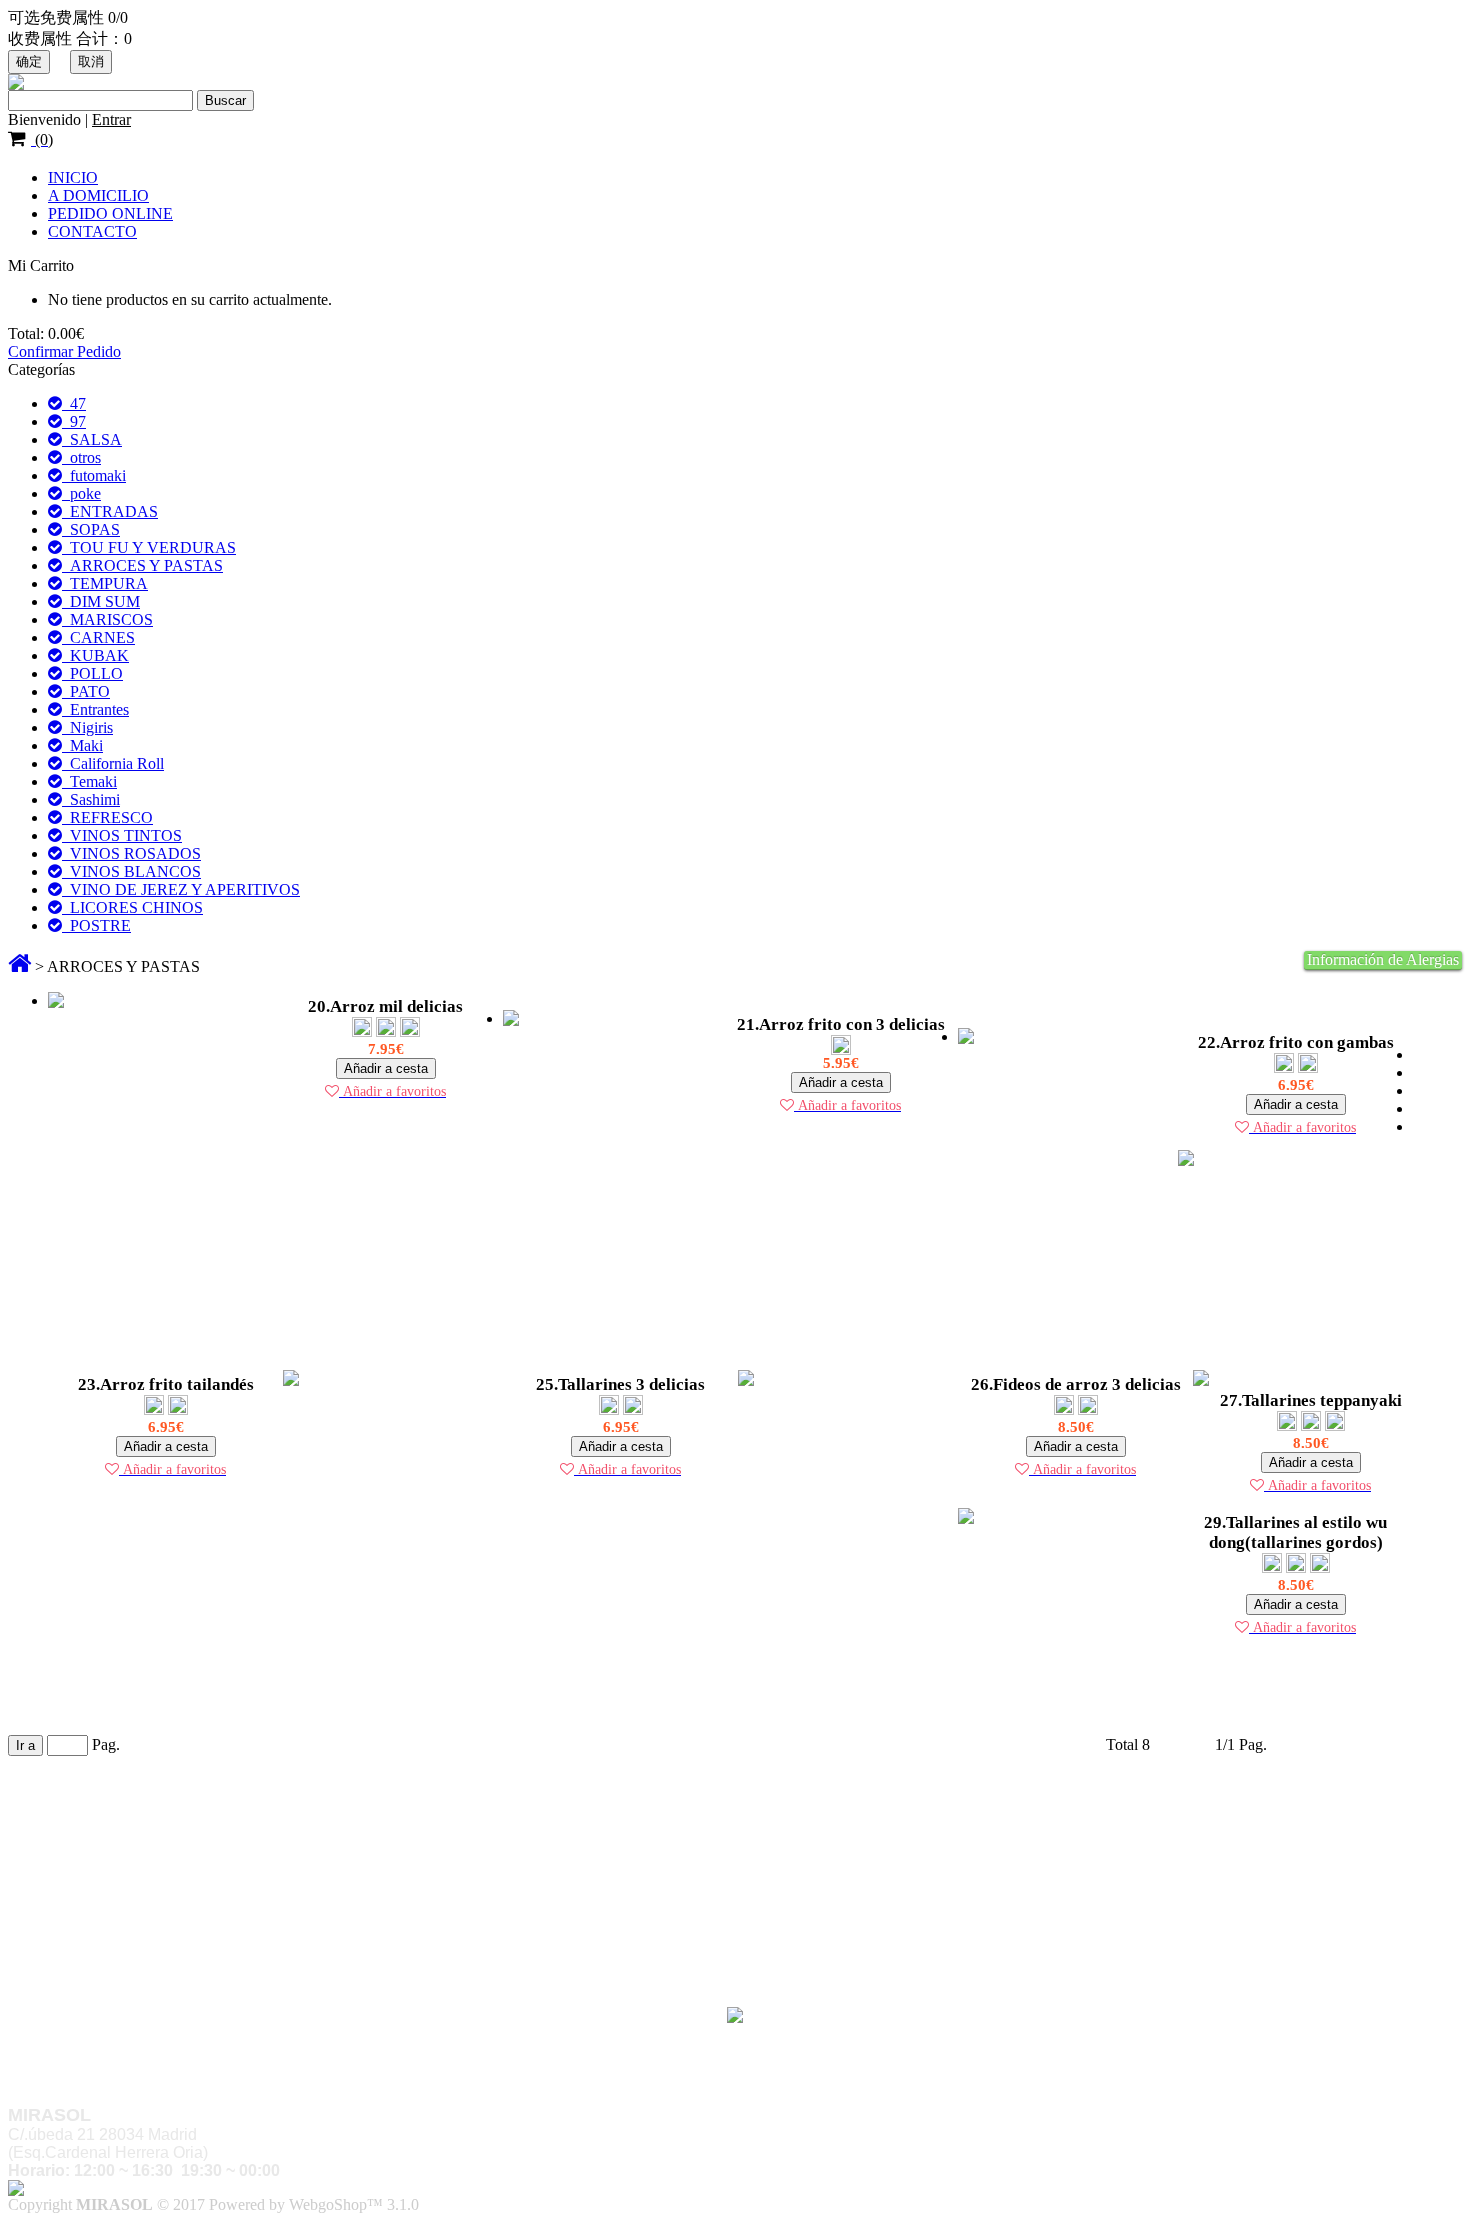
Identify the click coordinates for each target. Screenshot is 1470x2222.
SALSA (92, 439)
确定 (29, 61)
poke (81, 493)
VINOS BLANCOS (131, 871)
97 (74, 421)
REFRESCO (107, 817)
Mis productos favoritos (122, 1981)
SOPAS (91, 529)
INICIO (73, 177)
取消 (91, 61)
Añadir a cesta (386, 1068)
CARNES (98, 637)
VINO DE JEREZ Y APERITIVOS (181, 889)
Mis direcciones (97, 1945)
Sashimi (91, 799)
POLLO (92, 673)
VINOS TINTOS (122, 835)
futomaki (94, 475)
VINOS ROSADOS (131, 853)
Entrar (111, 119)
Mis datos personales (113, 1963)
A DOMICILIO (98, 195)
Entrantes (95, 709)
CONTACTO (92, 231)
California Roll (113, 763)
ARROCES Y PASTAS (142, 565)
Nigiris (87, 727)
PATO (86, 691)
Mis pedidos (86, 1927)
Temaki (89, 781)
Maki (82, 745)
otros (81, 457)
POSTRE (96, 925)
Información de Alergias (1383, 959)
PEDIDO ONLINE (110, 213)
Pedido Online (93, 1849)
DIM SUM (101, 601)
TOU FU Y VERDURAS (149, 547)
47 (74, 403)
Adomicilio (83, 1831)
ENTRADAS (110, 511)
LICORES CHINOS (132, 907)
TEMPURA (105, 583)
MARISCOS (107, 619)
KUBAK (95, 655)
